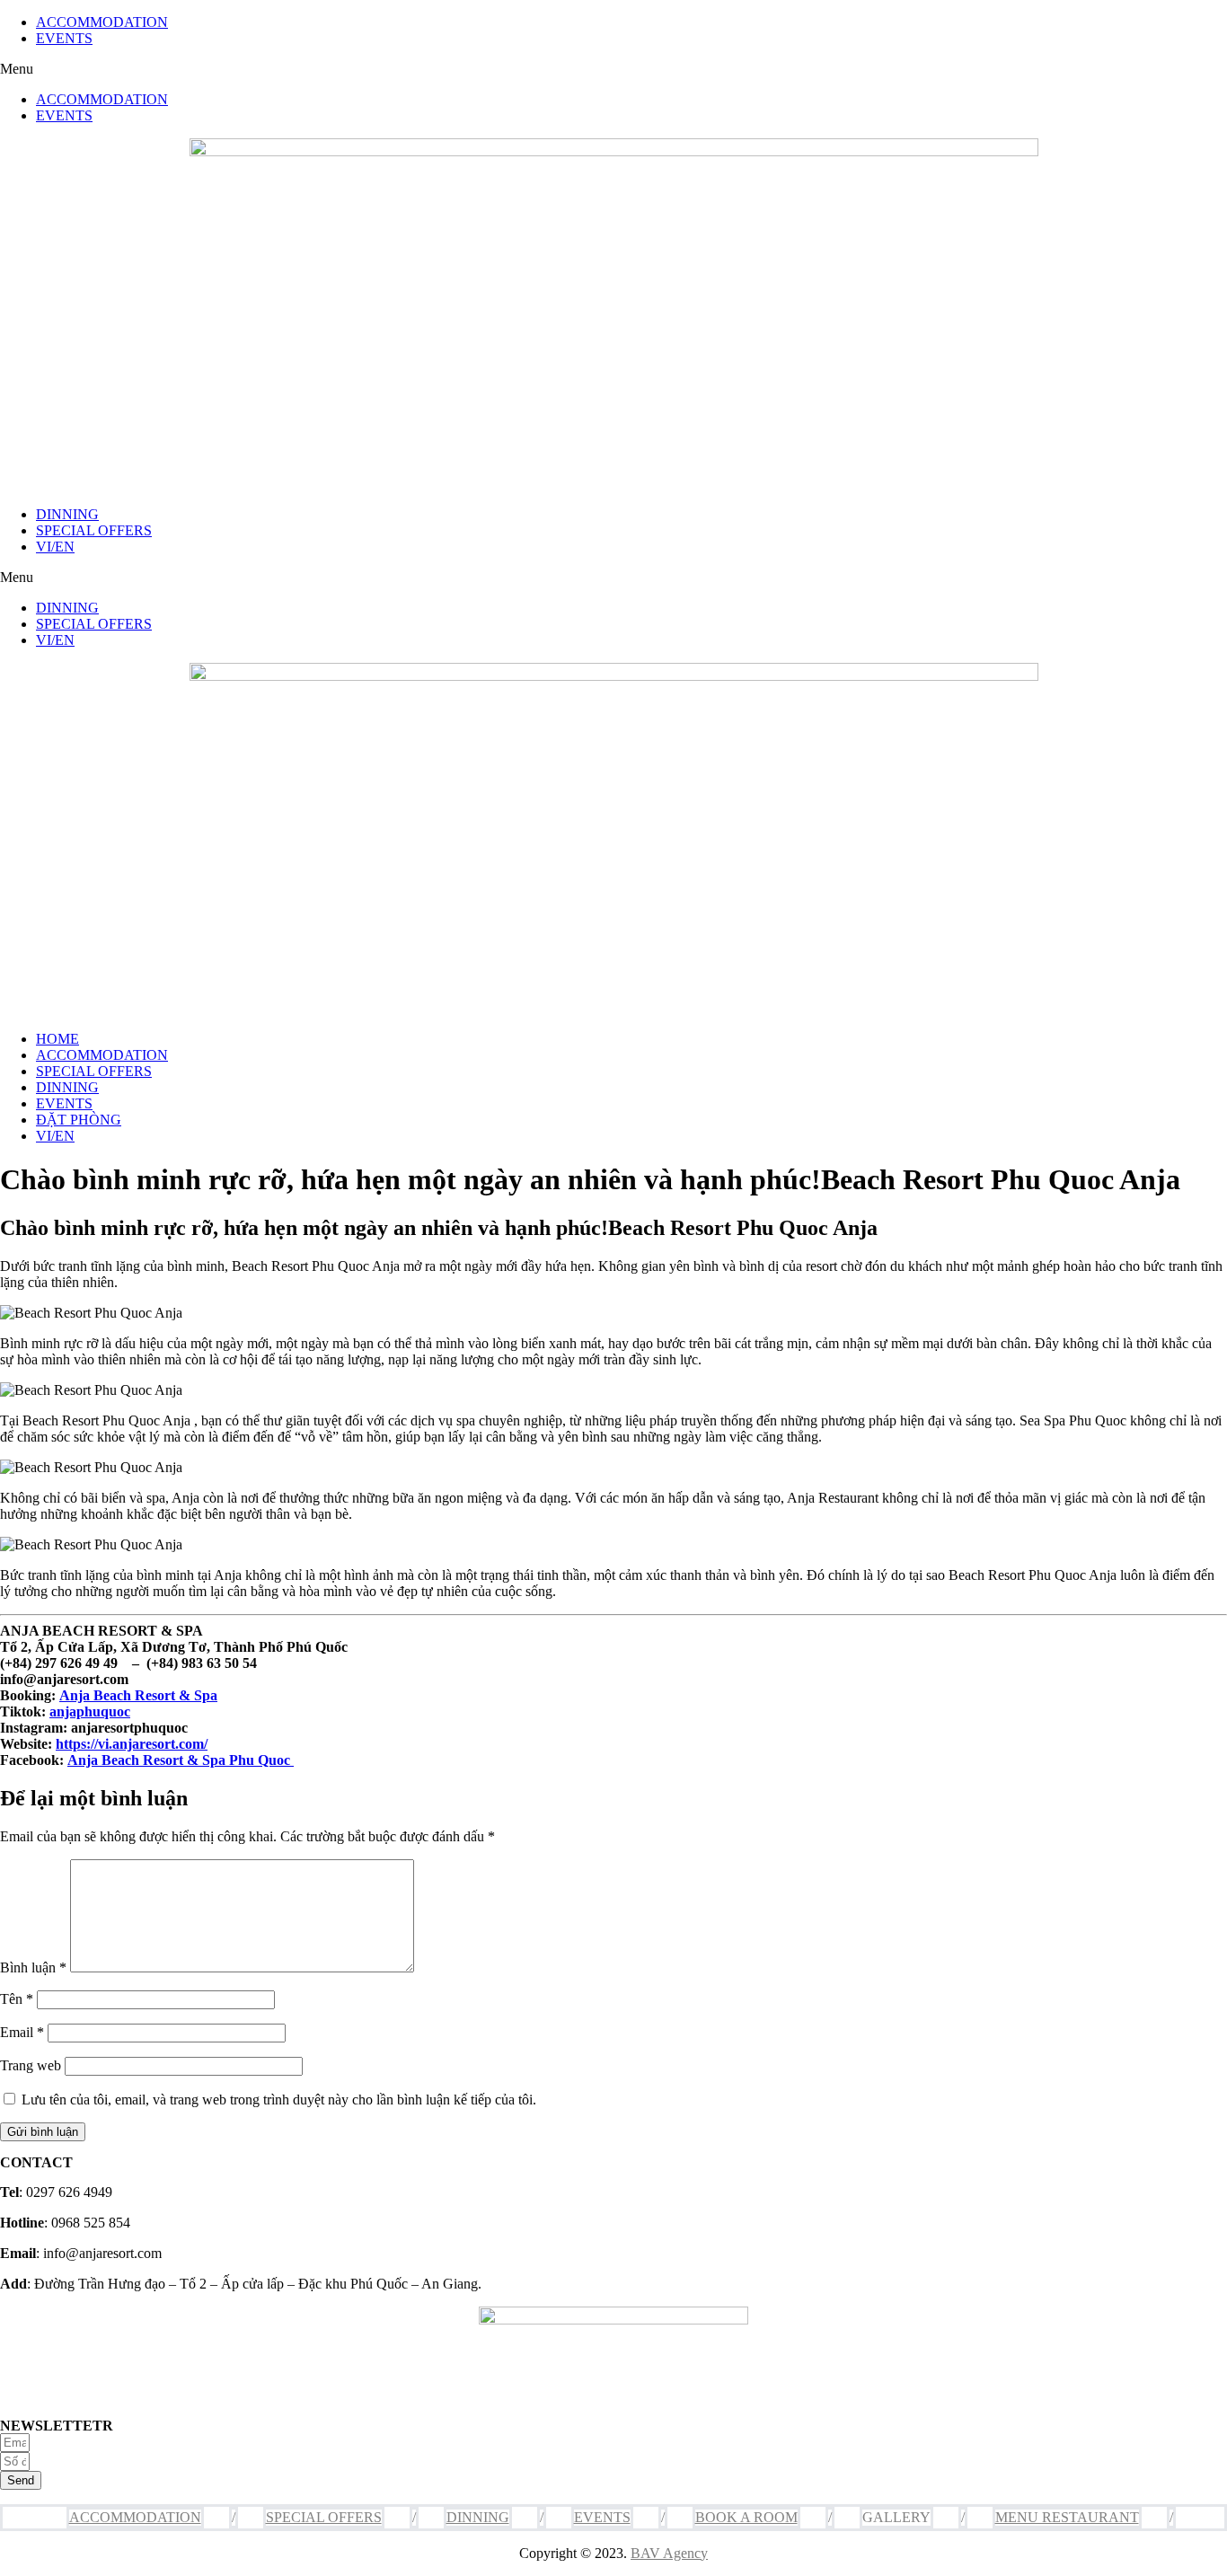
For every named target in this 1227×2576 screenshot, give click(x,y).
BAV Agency (669, 2553)
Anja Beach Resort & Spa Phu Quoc (181, 1760)
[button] (613, 69)
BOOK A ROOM (746, 2517)
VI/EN (55, 547)
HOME (57, 1039)
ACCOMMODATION (102, 22)
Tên (17, 1999)
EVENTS (64, 38)
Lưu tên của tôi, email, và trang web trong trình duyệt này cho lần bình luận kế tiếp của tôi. (279, 2100)
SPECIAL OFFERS (94, 530)
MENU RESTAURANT (1067, 2517)
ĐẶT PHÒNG (79, 1120)
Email (22, 2032)
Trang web (31, 2065)
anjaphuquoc (90, 1711)
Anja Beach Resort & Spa (138, 1695)
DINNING (67, 514)
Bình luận (33, 1967)
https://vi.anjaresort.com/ (132, 1744)
